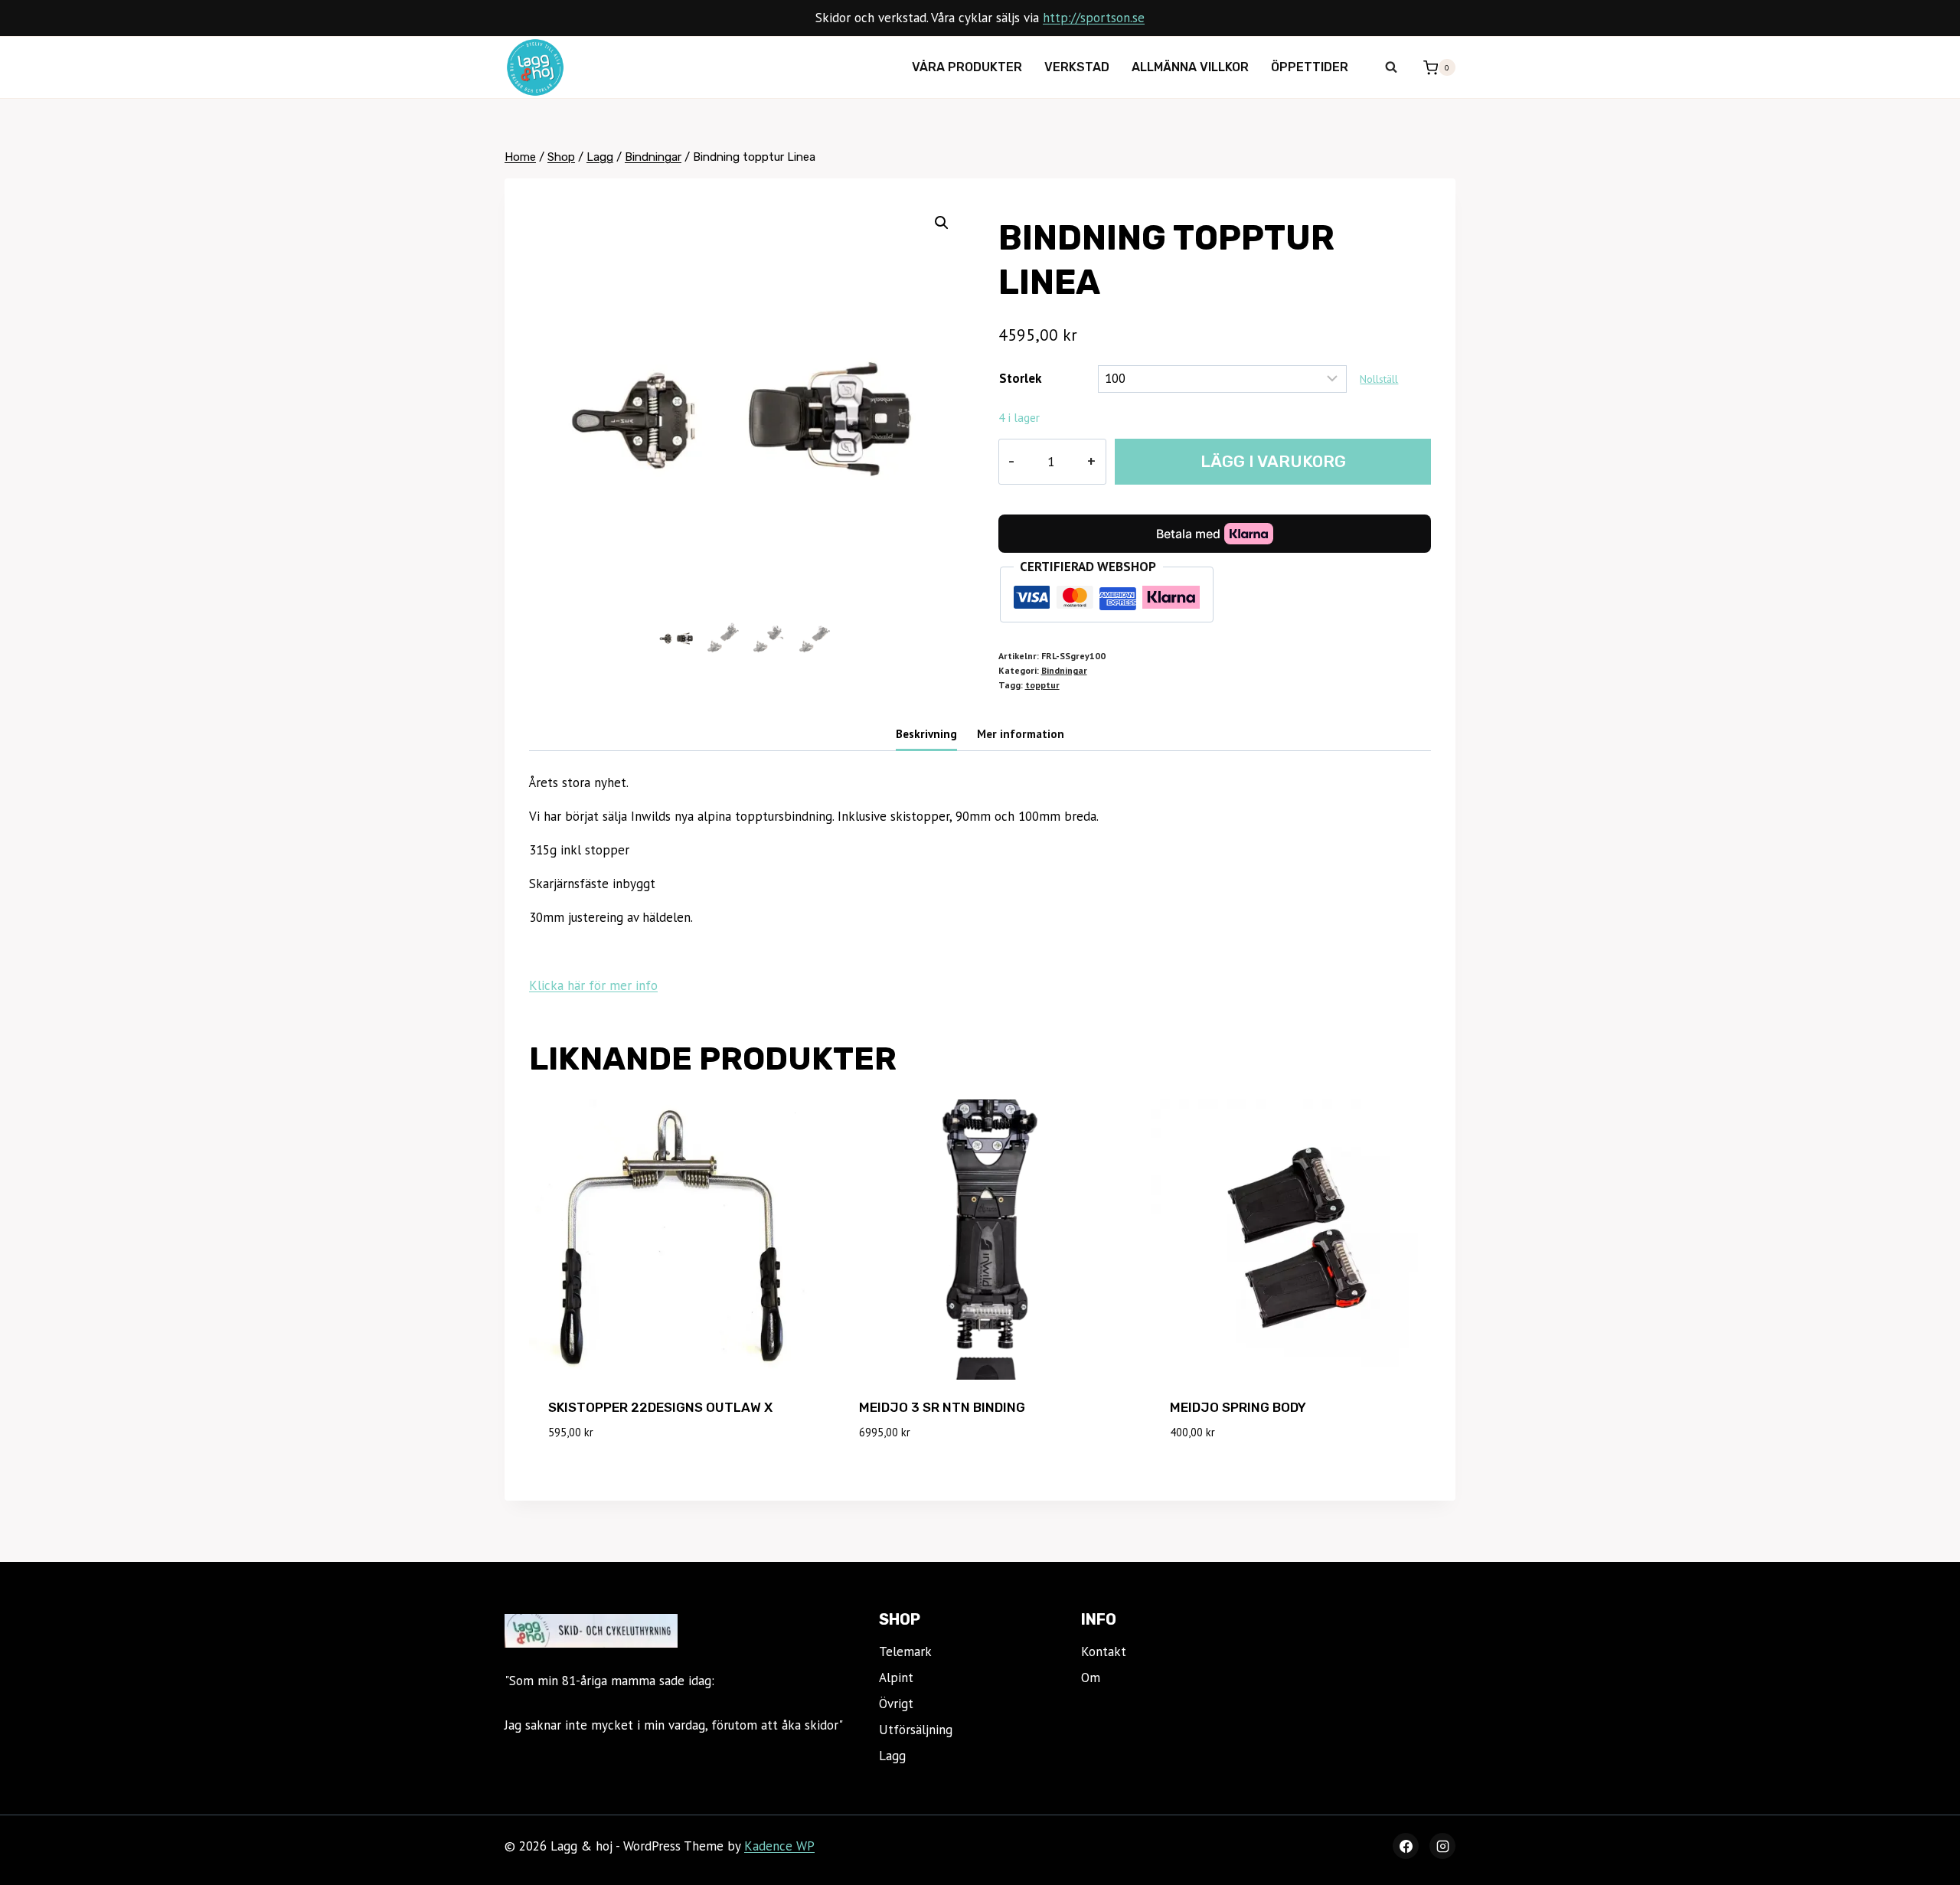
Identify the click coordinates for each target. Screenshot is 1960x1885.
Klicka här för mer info (593, 985)
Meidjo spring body (1238, 1407)
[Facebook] (1406, 1846)
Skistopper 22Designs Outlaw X (660, 1407)
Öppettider (1310, 67)
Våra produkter (967, 67)
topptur (1042, 685)
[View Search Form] (1391, 67)
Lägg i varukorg (1273, 461)
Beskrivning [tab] (926, 733)
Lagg (892, 1756)
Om (1091, 1678)
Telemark (905, 1651)
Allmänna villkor (1190, 67)
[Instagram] (1442, 1846)
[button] (942, 223)
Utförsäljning (916, 1730)
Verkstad (1077, 67)
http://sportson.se (1094, 18)
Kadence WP (779, 1846)
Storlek (1020, 378)
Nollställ (1379, 379)
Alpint (896, 1678)
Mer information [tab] (1021, 733)
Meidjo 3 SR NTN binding (942, 1407)
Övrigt (896, 1704)
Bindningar (1064, 670)
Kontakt (1104, 1651)
